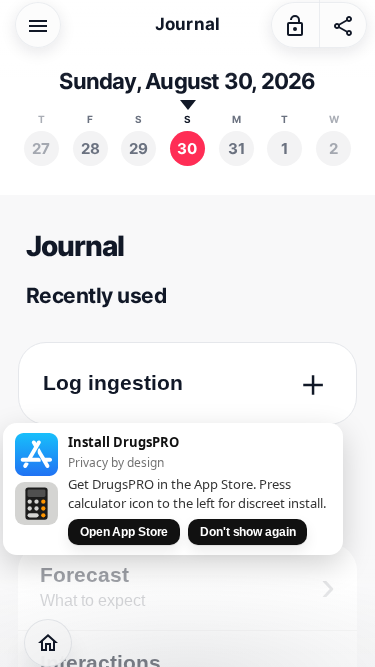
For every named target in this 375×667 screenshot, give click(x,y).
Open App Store (124, 532)
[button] (38, 24)
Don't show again (247, 532)
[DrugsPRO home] (48, 643)
